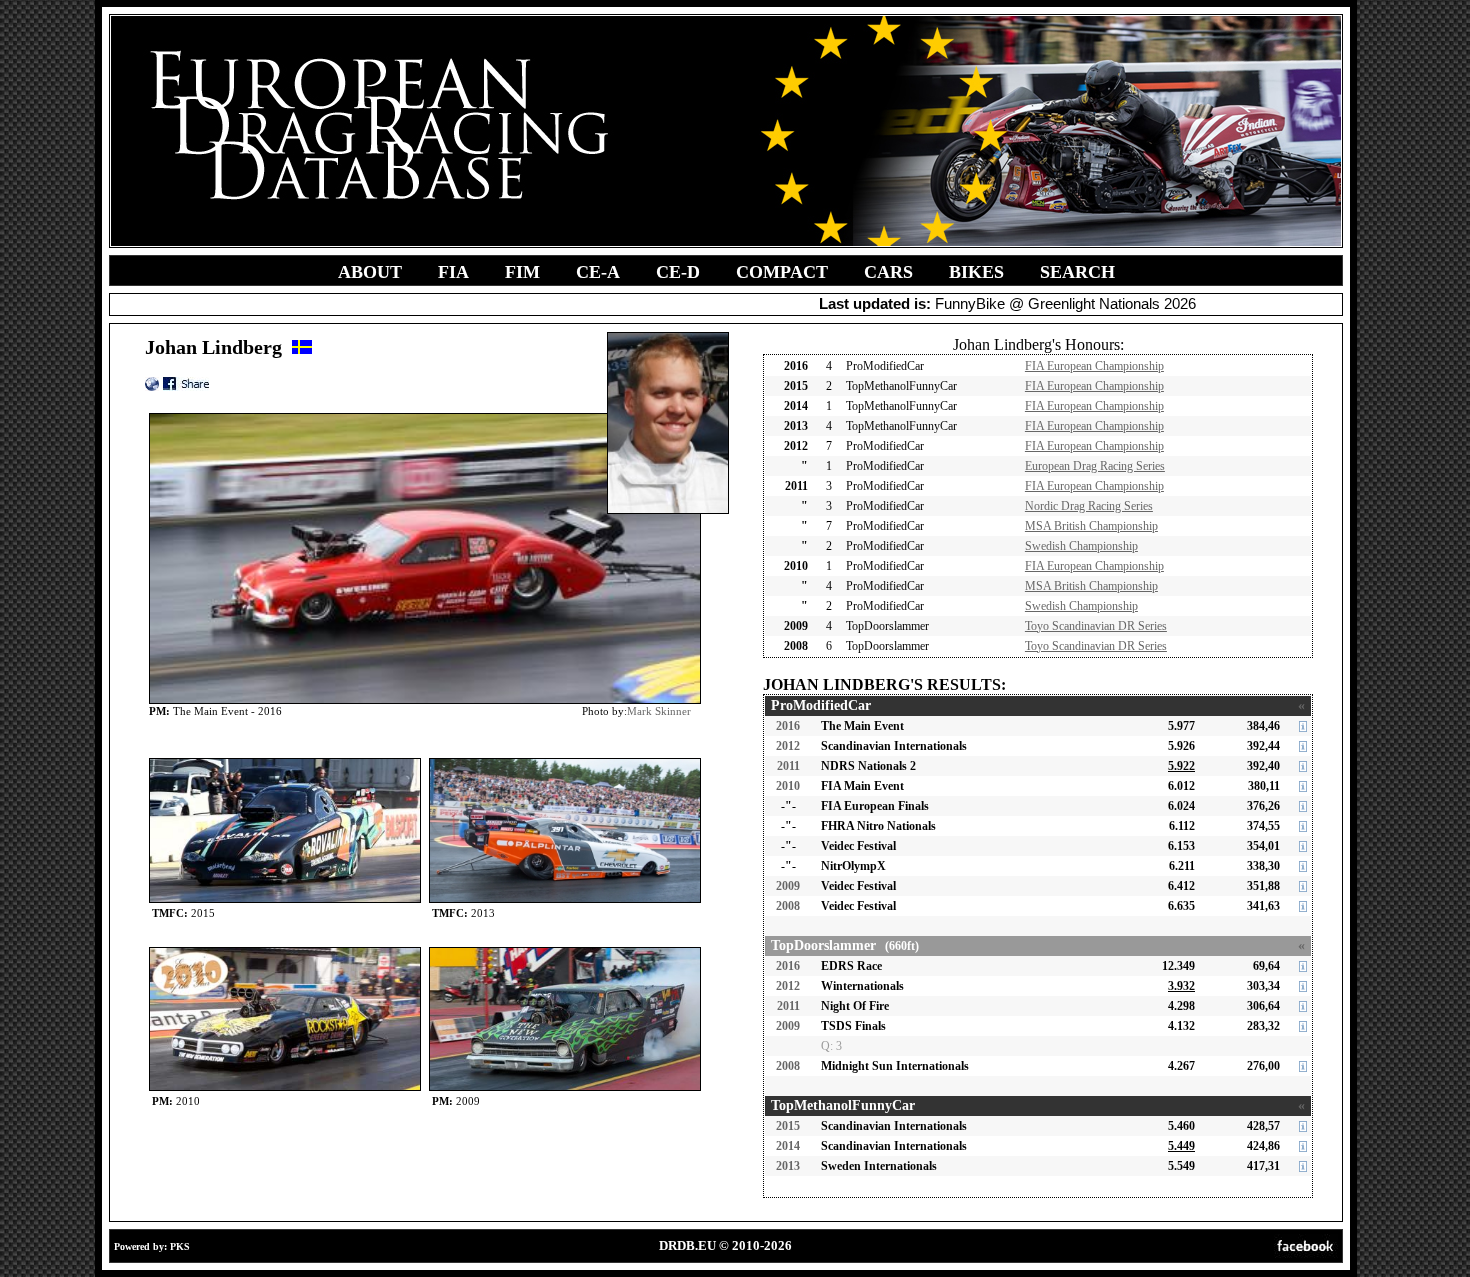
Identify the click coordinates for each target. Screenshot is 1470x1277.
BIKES (976, 272)
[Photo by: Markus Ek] (565, 951)
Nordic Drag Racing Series (1089, 506)
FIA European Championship (1094, 366)
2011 (788, 766)
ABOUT (370, 272)
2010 (788, 786)
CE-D (678, 272)
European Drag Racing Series (1095, 466)
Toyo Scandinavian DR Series (1096, 626)
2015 (788, 1126)
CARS (888, 272)
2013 (788, 1166)
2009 (788, 886)
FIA (453, 272)
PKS (180, 1246)
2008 (788, 906)
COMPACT (782, 272)
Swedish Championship (1081, 546)
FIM (522, 272)
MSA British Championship (1091, 526)
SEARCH (1077, 272)
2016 (788, 726)
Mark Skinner (659, 711)
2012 (788, 746)
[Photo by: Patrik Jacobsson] (285, 762)
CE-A (598, 272)
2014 (788, 1146)
